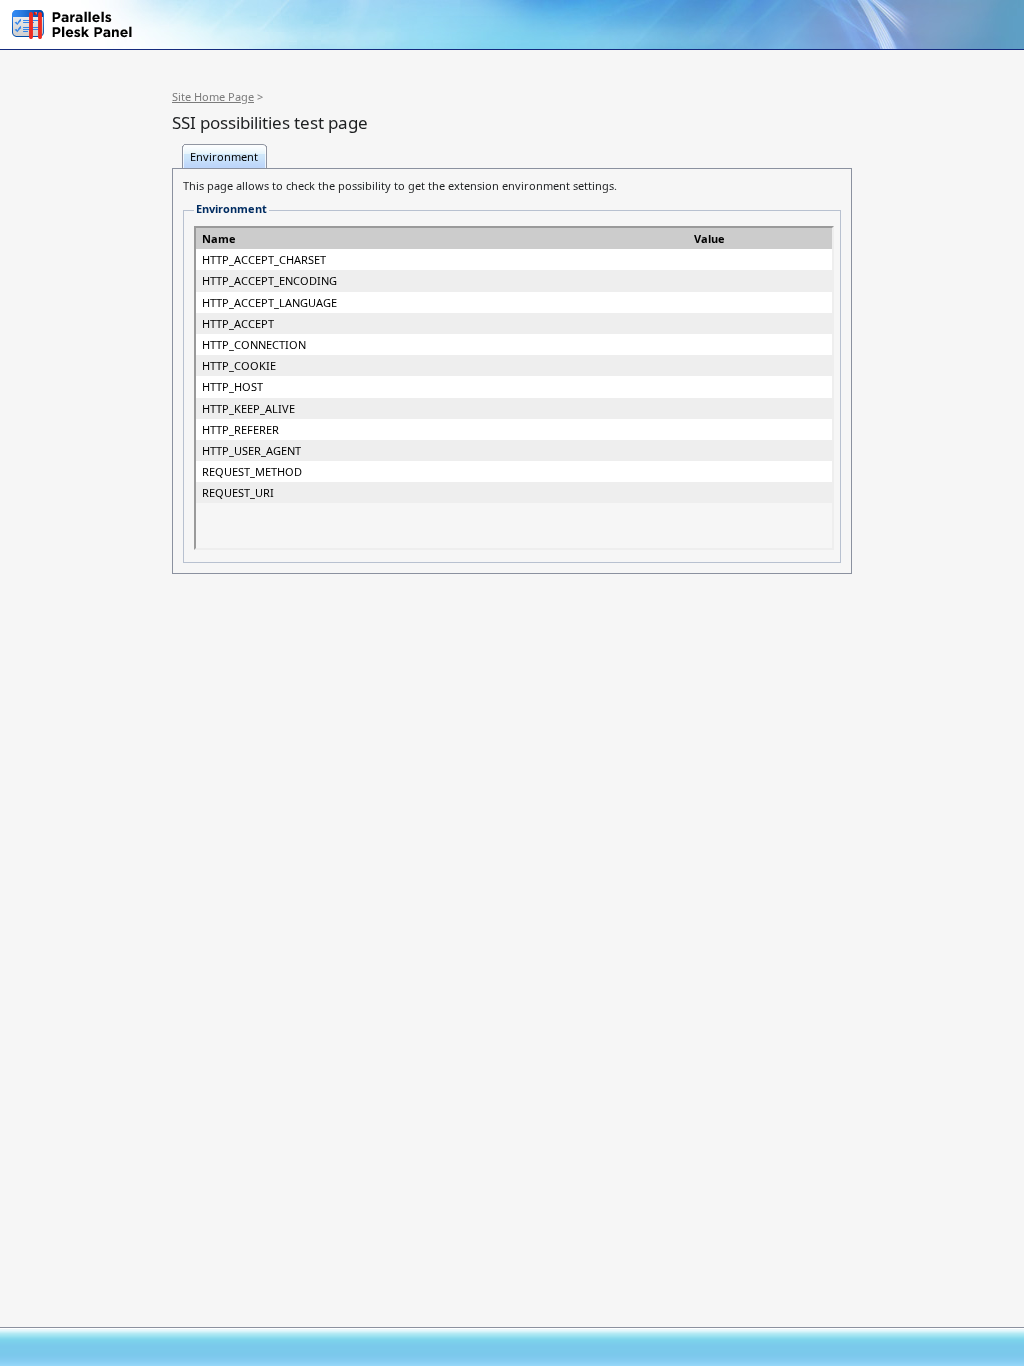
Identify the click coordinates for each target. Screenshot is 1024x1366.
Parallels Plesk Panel (78, 24)
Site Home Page (213, 96)
